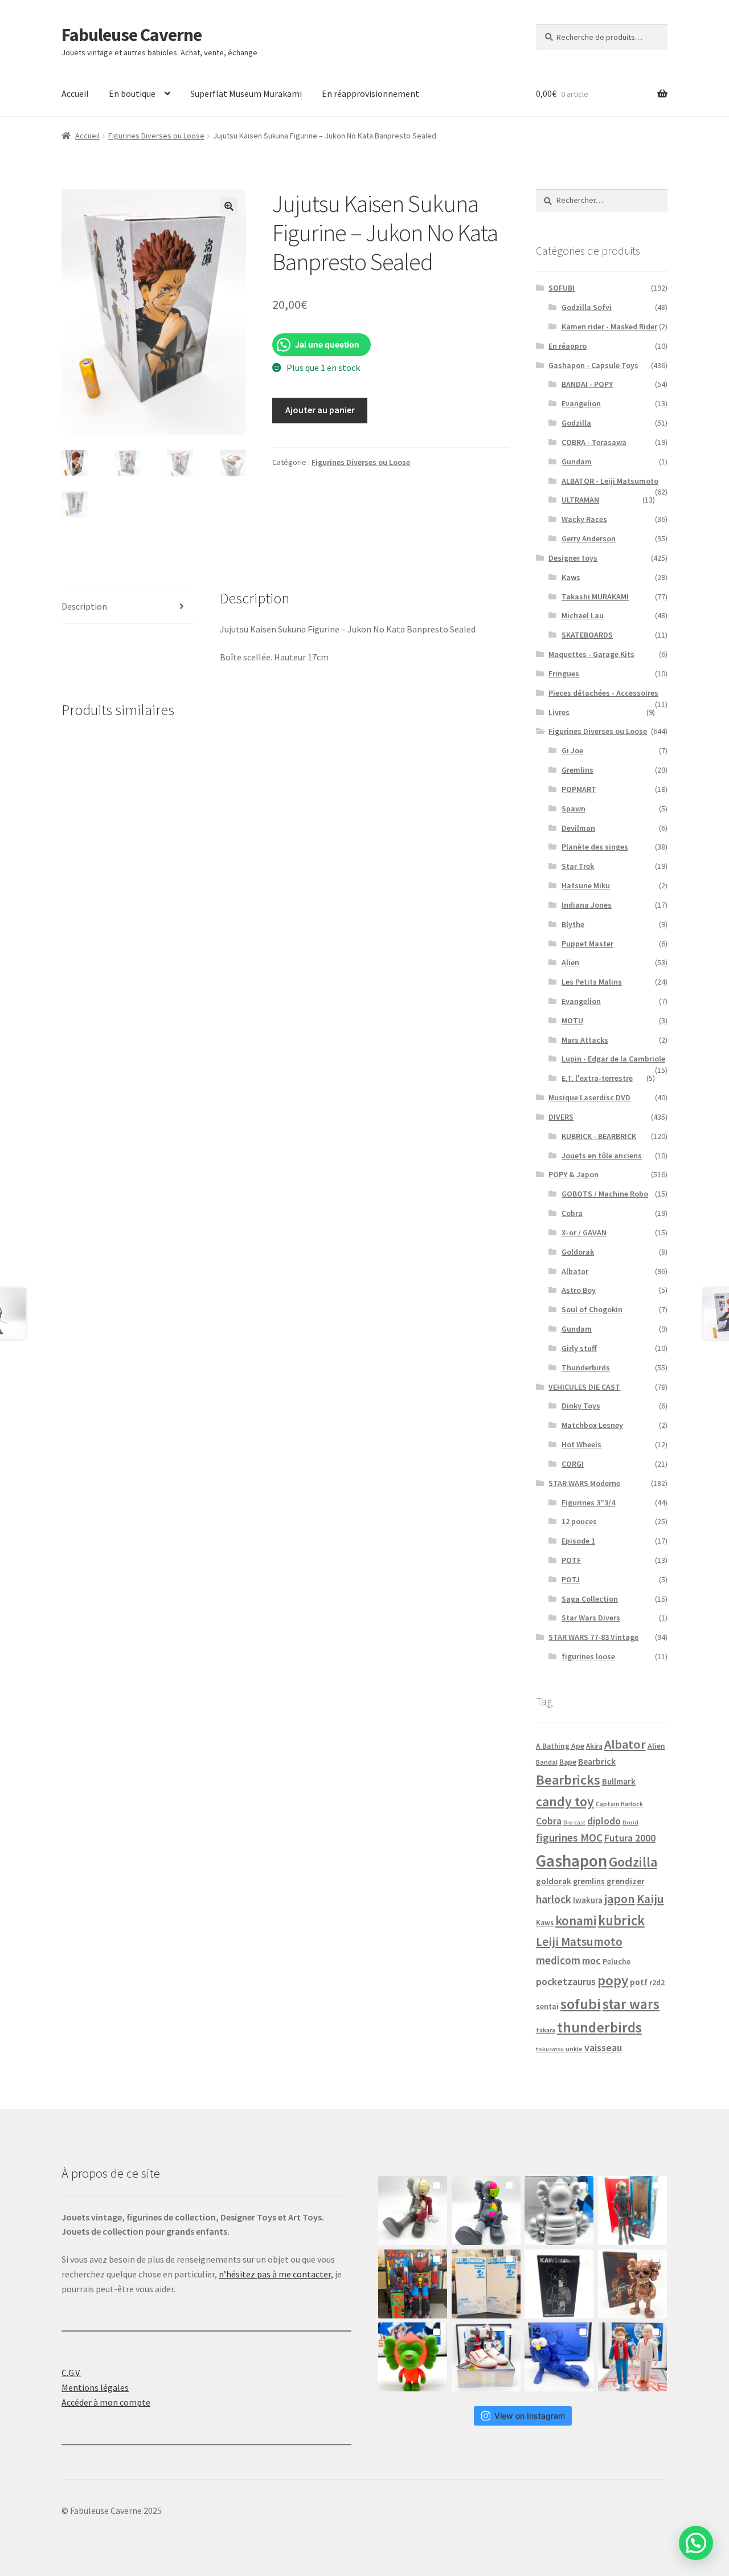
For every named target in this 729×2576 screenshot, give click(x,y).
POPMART (579, 789)
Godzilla (576, 423)
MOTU (572, 1020)
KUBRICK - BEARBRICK (599, 1136)
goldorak (554, 1881)
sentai (547, 2006)
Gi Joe (572, 750)
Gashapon (572, 1861)
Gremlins (578, 770)
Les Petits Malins (592, 982)
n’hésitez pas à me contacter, (276, 2274)
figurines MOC (569, 1838)
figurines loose (588, 1656)
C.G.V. (71, 2373)
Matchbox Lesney (592, 1425)
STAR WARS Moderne (584, 1483)
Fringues (564, 673)
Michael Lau (583, 615)
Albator (575, 1271)
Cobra (572, 1213)
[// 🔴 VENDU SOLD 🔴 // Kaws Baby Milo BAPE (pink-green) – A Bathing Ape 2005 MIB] (413, 2357)
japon (620, 1899)
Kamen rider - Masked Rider (609, 326)
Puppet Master (587, 944)
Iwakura (588, 1900)
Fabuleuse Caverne (132, 35)
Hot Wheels (581, 1444)
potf (639, 1982)
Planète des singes (595, 847)
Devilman (578, 828)
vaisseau (603, 2048)
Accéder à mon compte (106, 2402)
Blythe (573, 924)
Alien (570, 962)
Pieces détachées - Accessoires (603, 693)
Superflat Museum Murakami (246, 93)
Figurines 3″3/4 (588, 1503)
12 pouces (579, 1521)
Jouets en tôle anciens (602, 1156)
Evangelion (581, 403)
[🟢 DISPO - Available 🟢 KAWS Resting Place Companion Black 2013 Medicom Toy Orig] (486, 2210)
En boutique (132, 93)
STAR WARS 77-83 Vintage (593, 1637)
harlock (554, 1899)
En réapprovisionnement (370, 93)
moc (591, 1960)
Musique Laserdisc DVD (589, 1097)
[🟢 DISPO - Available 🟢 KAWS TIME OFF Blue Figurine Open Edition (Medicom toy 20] (559, 2357)
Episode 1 (578, 1541)
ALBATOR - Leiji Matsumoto (610, 481)
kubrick (621, 1920)
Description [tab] (84, 606)
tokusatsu (550, 2049)
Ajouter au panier (320, 410)
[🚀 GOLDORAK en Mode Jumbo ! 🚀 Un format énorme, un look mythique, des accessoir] (413, 2284)
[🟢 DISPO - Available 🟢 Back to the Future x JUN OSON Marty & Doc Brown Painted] (632, 2357)
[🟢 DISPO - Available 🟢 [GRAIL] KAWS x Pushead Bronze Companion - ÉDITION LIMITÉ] (632, 2284)
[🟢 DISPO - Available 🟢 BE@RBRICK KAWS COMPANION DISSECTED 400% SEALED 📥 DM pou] (559, 2284)
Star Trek (578, 866)
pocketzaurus (566, 1982)
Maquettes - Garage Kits (591, 654)
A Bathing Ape (560, 1746)
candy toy (565, 1801)
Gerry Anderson (589, 538)
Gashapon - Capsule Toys (593, 365)
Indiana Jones (587, 905)
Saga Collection (590, 1599)
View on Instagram (530, 2416)
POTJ (571, 1579)
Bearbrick (597, 1761)
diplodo (604, 1821)
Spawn (574, 809)
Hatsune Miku (586, 885)
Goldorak (578, 1252)
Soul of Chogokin (592, 1309)
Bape (568, 1762)
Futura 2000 (630, 1838)
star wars (631, 2004)
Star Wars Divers (591, 1618)
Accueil (75, 93)
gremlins (589, 1881)
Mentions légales (95, 2387)
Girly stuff (579, 1348)
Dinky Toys (581, 1406)
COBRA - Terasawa (594, 442)
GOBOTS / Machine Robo (605, 1194)
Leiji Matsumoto (579, 1942)
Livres (559, 712)
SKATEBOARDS (587, 635)
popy (613, 1980)
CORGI (573, 1464)
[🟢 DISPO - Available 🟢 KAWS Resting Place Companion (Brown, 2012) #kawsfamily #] (413, 2210)
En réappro (568, 346)
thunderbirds (599, 2027)
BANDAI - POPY (587, 384)
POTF (571, 1560)
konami (576, 1921)
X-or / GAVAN (584, 1232)
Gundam (577, 462)
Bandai (547, 1762)
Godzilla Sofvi (587, 307)
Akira (594, 1746)
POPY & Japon (574, 1174)
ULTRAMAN (580, 500)
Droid (630, 1822)
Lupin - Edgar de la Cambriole (613, 1059)
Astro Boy (579, 1290)
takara (546, 2030)
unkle (574, 2049)
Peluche (617, 1961)
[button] (229, 206)
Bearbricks (568, 1780)
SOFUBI (562, 288)
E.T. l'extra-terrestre (597, 1078)
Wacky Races (584, 519)
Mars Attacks (585, 1040)
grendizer (626, 1881)
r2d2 (657, 1983)
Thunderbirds (586, 1367)
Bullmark (619, 1781)
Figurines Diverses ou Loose (156, 136)
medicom (558, 1960)
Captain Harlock (619, 1804)
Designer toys (573, 558)
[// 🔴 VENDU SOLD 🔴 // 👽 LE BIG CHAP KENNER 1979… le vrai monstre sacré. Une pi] (632, 2210)
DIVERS (561, 1117)
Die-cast (574, 1822)
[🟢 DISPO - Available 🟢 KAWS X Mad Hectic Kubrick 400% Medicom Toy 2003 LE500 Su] (559, 2210)
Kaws (571, 577)
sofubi (581, 2004)
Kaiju (650, 1899)
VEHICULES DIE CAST (584, 1387)
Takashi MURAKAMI (595, 597)
